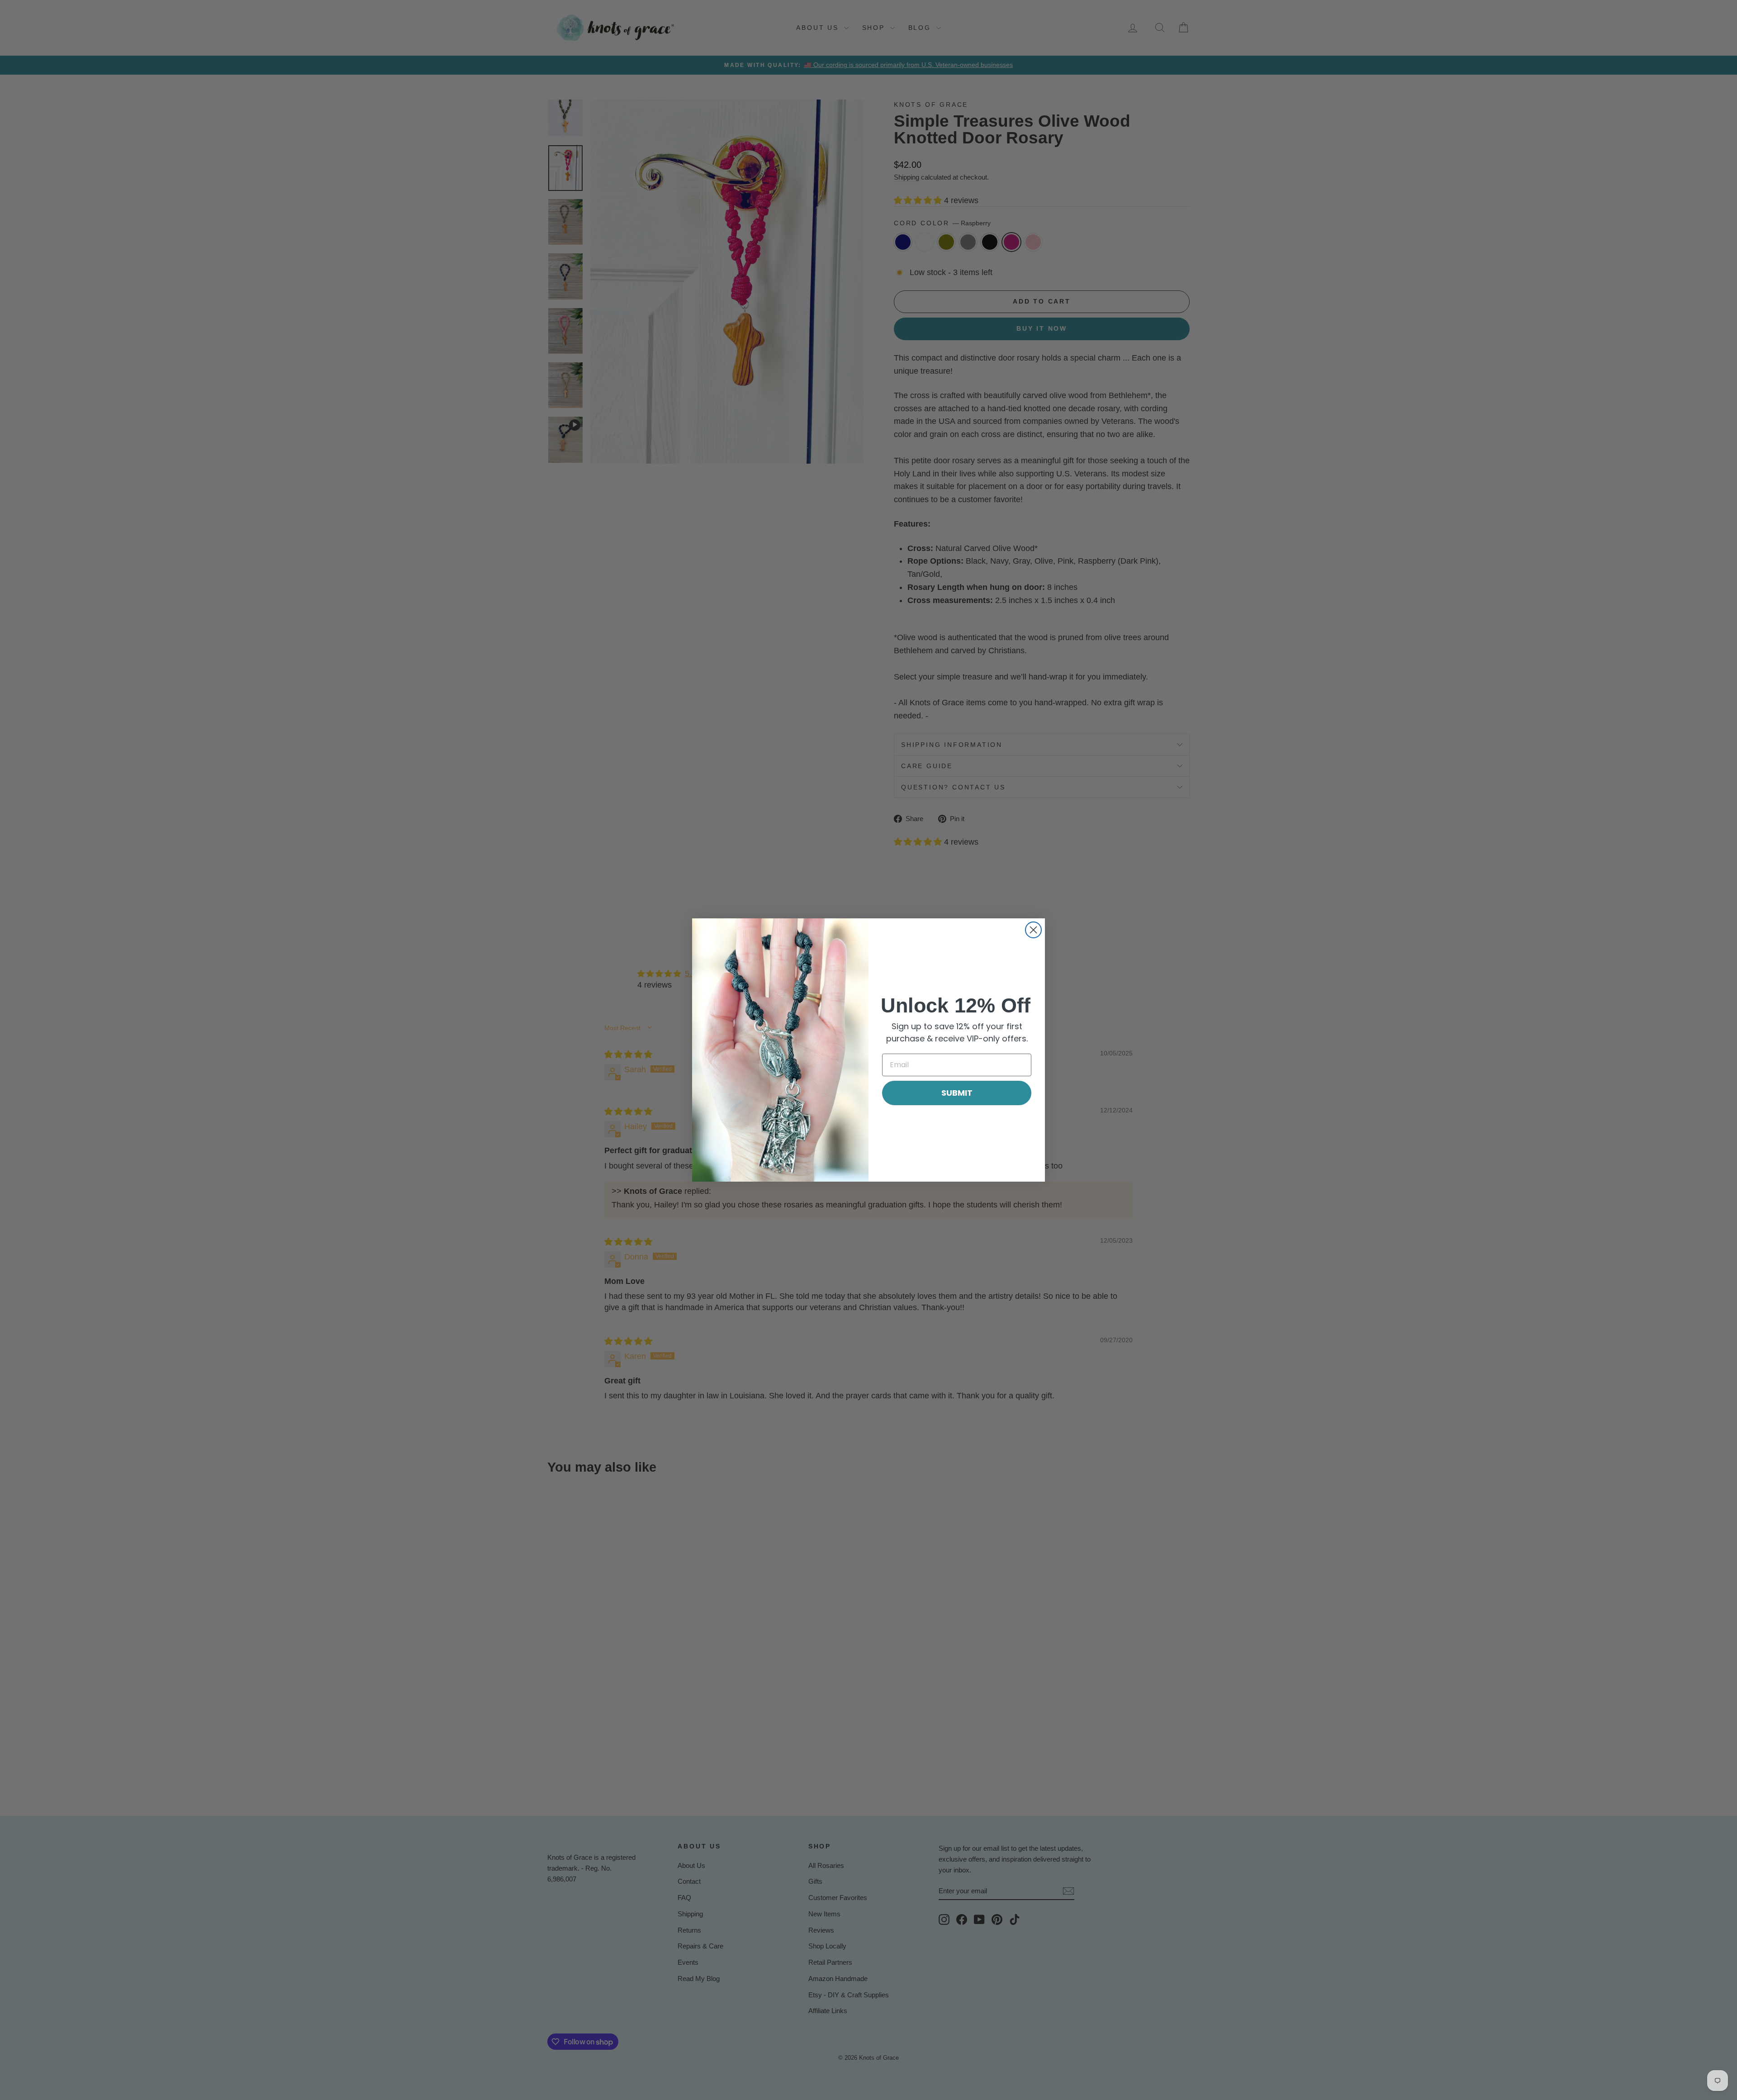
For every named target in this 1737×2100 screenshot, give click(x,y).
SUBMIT (957, 1093)
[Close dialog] (1033, 930)
